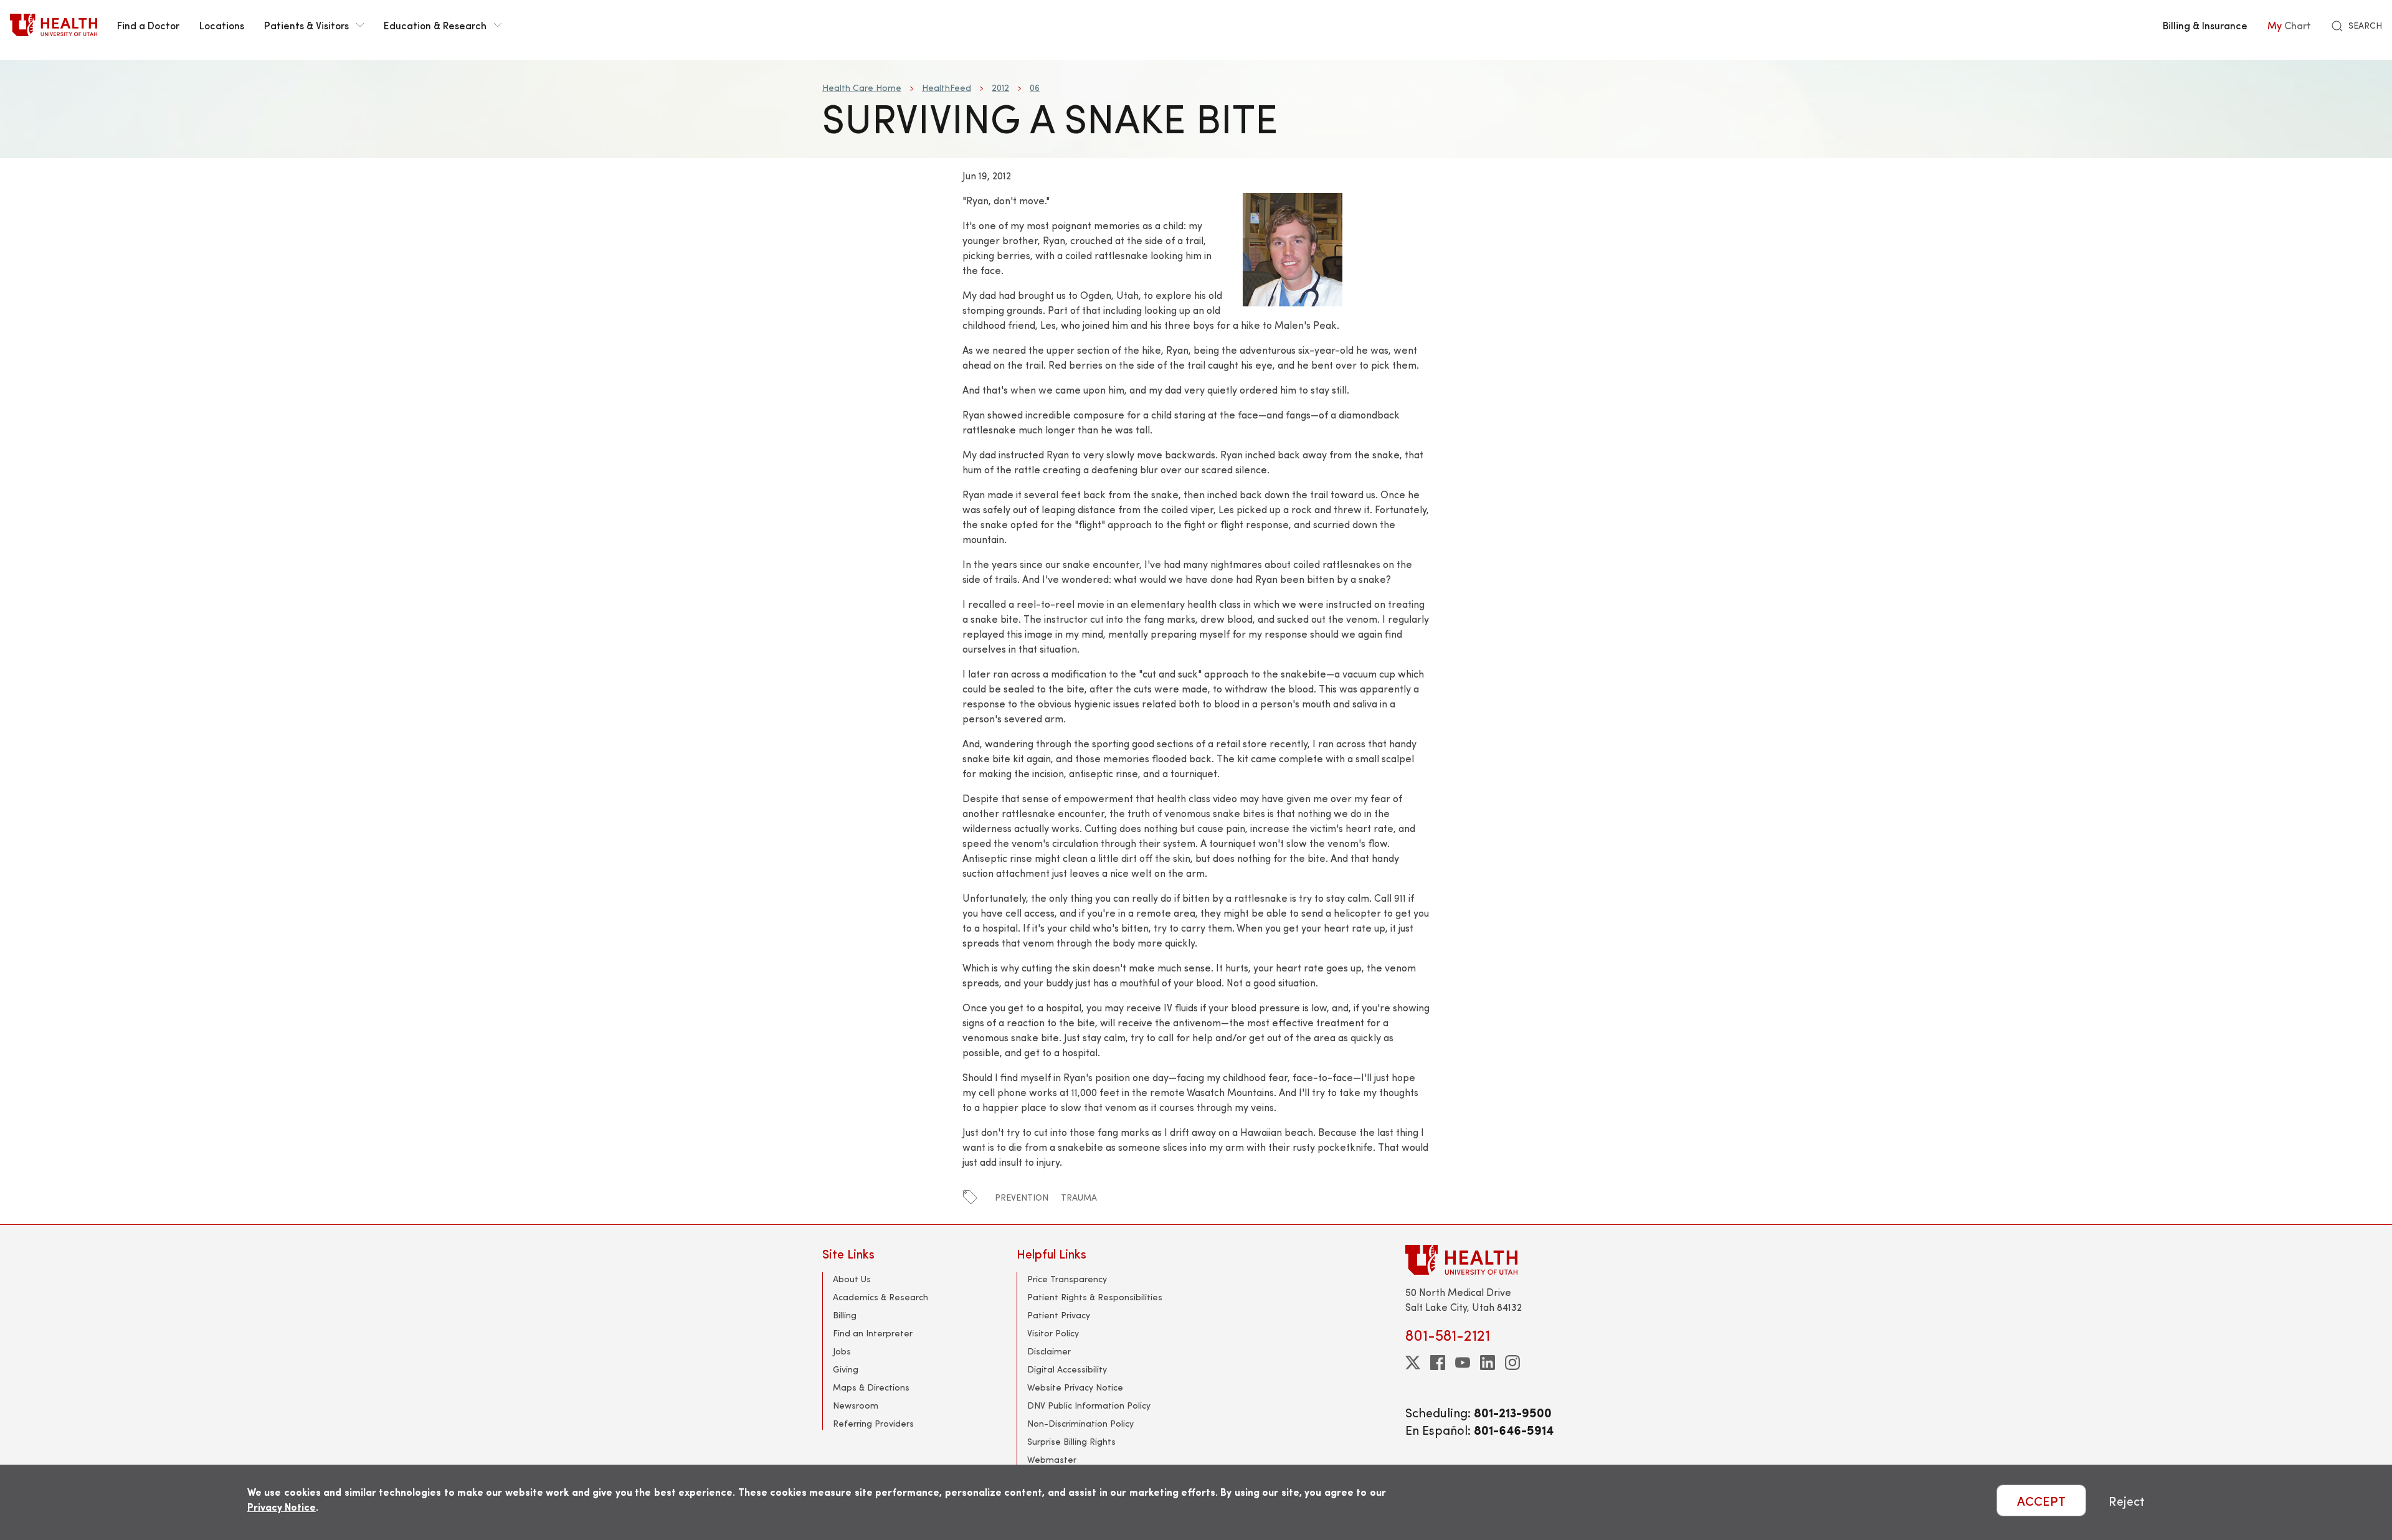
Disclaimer (1049, 1351)
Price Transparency (1067, 1279)
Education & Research (435, 25)
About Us (852, 1279)
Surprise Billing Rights (1071, 1441)
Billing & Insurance (2205, 25)
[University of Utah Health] (54, 25)
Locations (222, 25)
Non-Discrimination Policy (1080, 1423)
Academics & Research (880, 1297)
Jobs (842, 1351)
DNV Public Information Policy (1089, 1405)
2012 (1000, 87)
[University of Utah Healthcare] (1488, 1259)
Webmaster (1052, 1459)
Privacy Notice (282, 1507)
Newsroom (856, 1405)
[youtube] (1463, 1363)
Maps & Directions (871, 1387)
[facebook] (1438, 1363)
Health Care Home (862, 87)
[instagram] (1512, 1363)
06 (1035, 87)
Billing (845, 1315)
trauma (1079, 1197)
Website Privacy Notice (1075, 1387)
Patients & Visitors (306, 25)
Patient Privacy (1059, 1315)
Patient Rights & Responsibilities (1095, 1297)
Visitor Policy (1053, 1333)
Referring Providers (873, 1423)
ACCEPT (2041, 1500)
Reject (2127, 1500)
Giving (846, 1369)
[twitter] (1413, 1363)
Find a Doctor (148, 25)
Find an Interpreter (873, 1333)
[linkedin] (1488, 1363)
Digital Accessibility (1067, 1369)
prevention (1022, 1197)
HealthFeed (947, 87)
